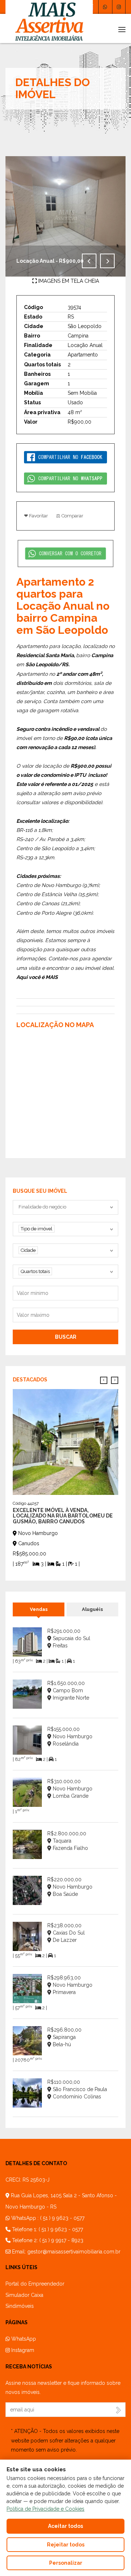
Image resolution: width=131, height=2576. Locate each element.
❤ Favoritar (36, 516)
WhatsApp (23, 2339)
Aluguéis (92, 1609)
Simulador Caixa (24, 2295)
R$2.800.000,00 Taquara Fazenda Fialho (68, 1841)
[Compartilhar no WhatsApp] (65, 478)
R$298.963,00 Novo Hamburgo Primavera (70, 1985)
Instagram (22, 2350)
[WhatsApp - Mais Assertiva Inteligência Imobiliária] (105, 7)
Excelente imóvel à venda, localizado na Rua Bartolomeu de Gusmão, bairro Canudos (63, 1516)
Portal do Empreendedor (35, 2284)
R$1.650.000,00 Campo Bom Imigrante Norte (68, 1690)
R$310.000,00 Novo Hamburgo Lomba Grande (70, 1789)
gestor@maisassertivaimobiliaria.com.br (74, 2252)
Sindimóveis (20, 2306)
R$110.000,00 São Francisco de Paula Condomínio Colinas (77, 2089)
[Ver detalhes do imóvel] (65, 1441)
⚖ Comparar (70, 516)
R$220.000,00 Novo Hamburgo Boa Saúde (70, 1887)
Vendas (39, 1609)
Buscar (66, 1337)
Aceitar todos (65, 2526)
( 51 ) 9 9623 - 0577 (62, 2218)
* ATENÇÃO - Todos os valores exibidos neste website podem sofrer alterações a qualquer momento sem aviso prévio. (65, 2440)
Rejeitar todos (66, 2545)
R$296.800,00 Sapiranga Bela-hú (64, 2037)
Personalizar (66, 2563)
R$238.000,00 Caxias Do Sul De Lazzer (66, 1933)
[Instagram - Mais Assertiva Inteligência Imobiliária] (119, 7)
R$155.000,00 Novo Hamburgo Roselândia (70, 1736)
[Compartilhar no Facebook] (65, 456)
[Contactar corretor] (66, 553)
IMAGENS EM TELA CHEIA (68, 281)
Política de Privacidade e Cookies (45, 2509)
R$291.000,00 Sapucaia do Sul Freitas (69, 1638)
